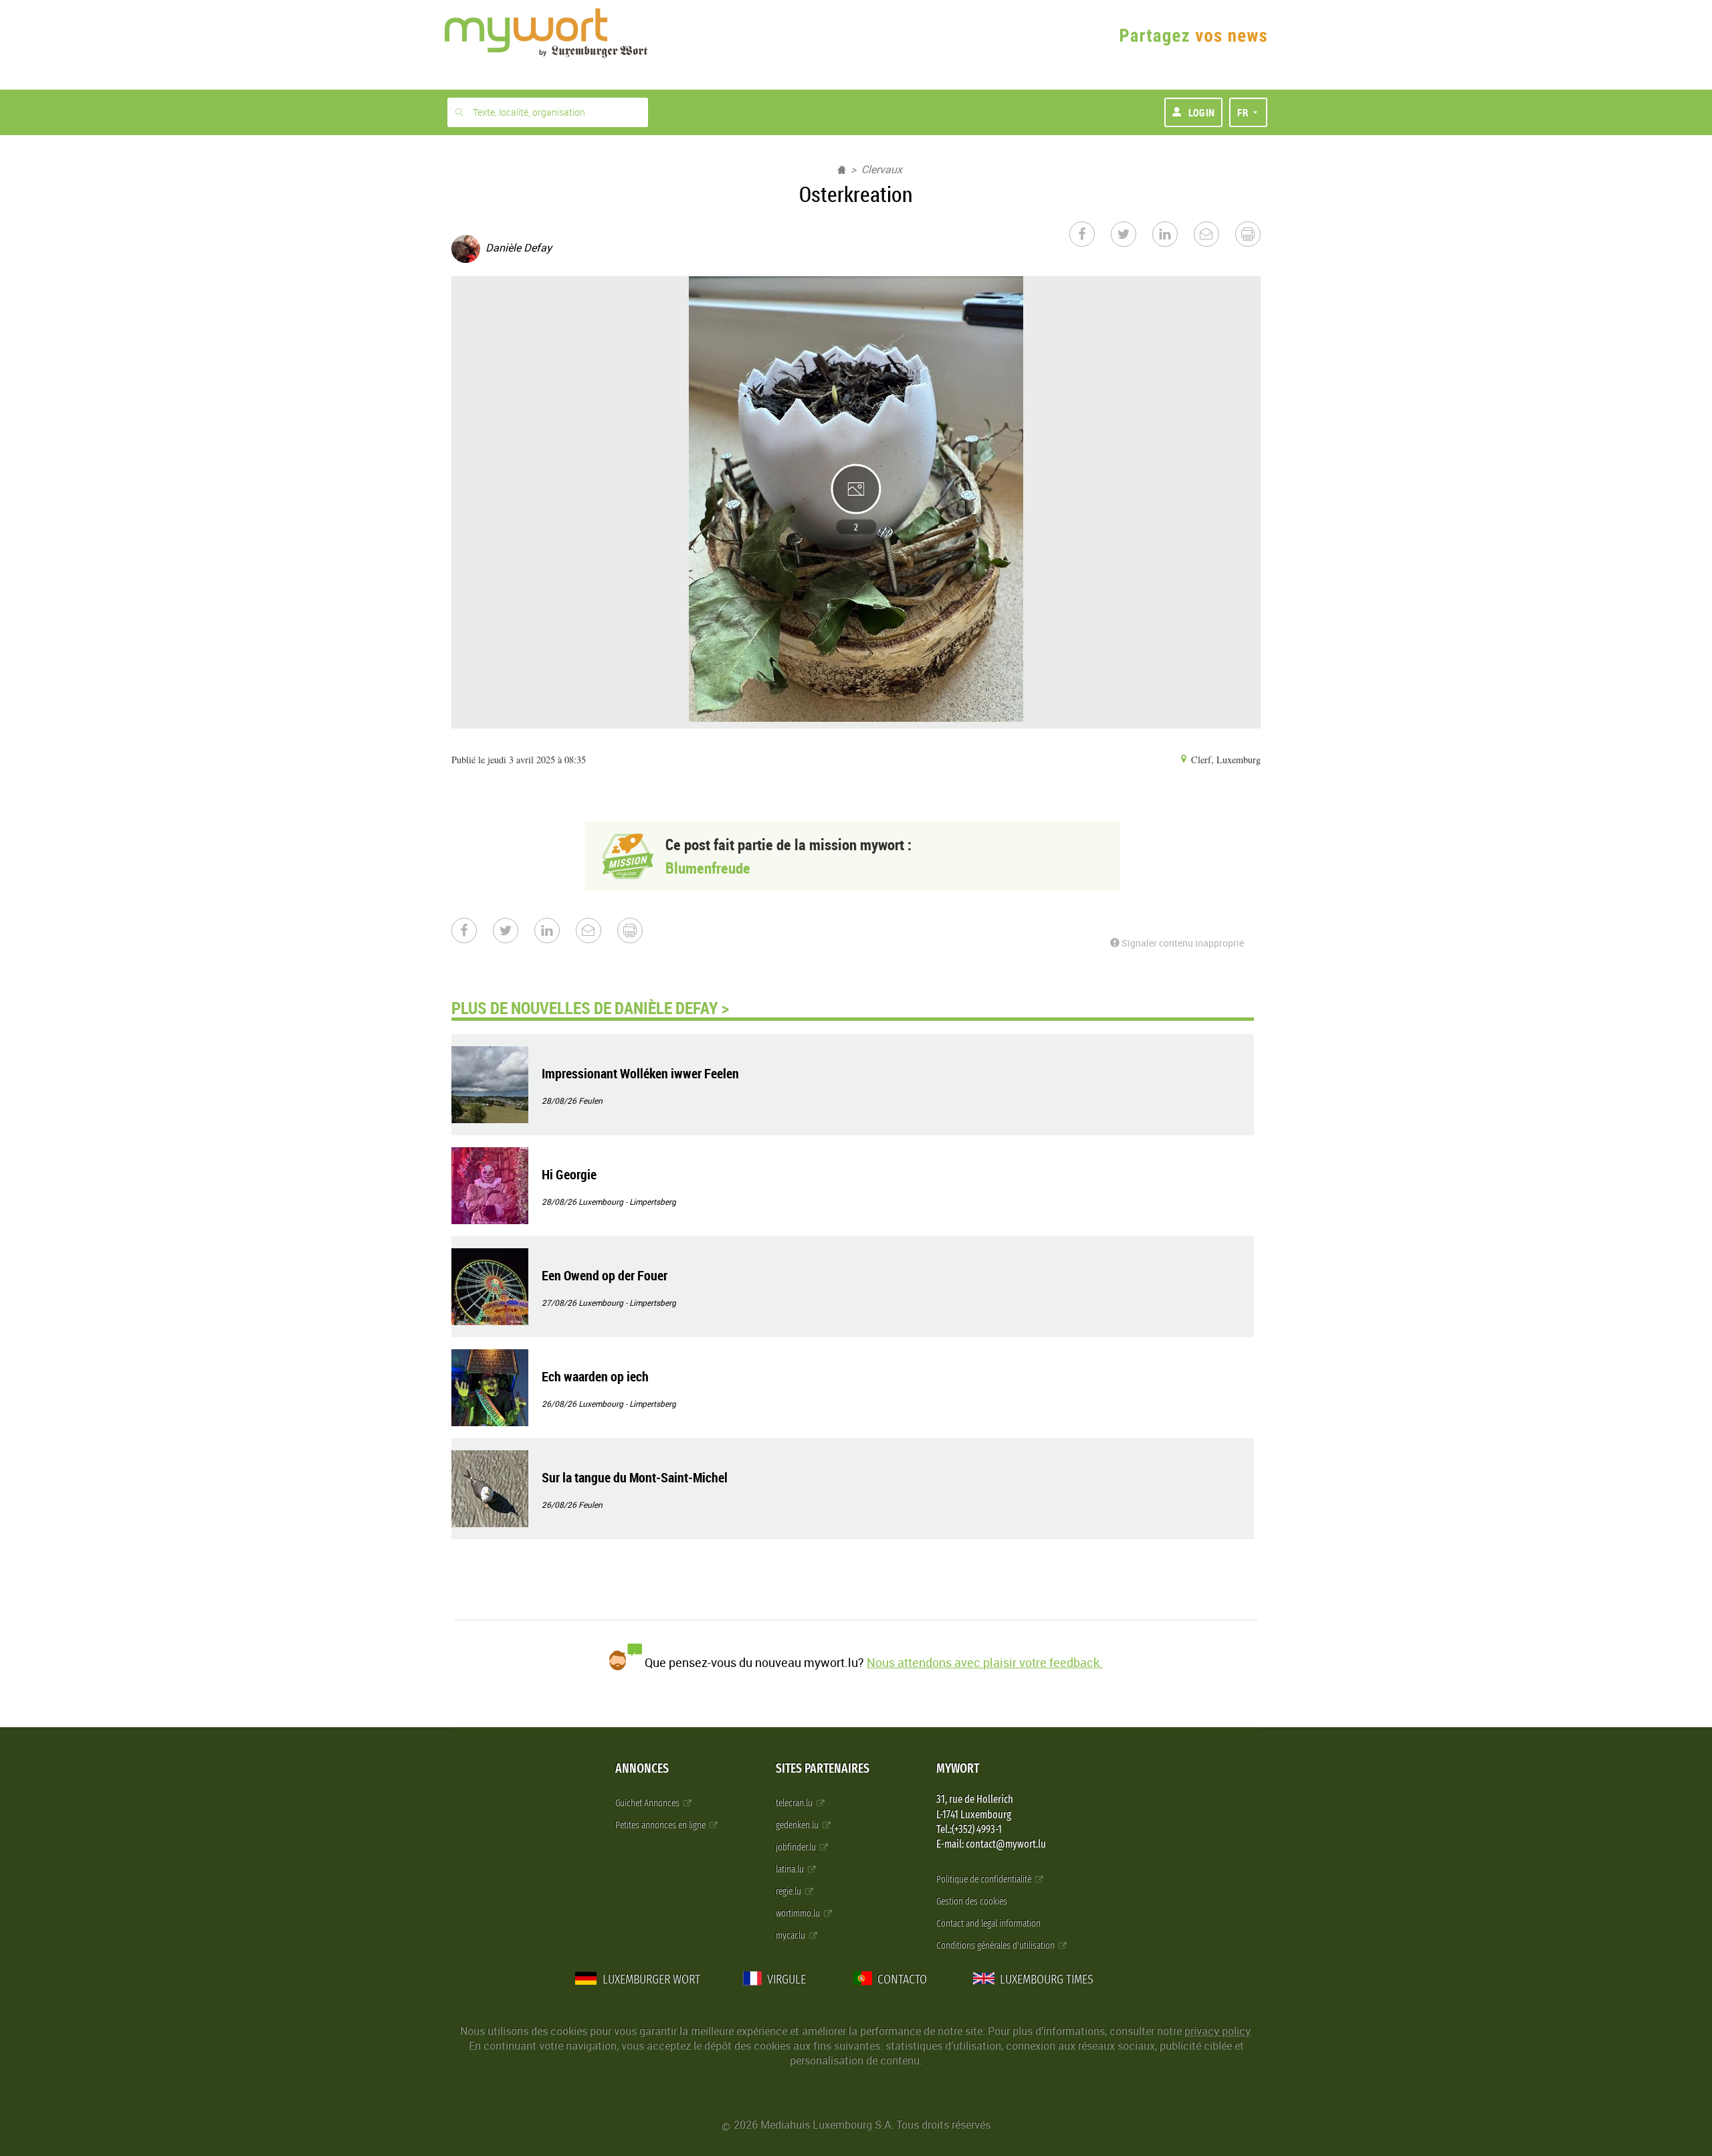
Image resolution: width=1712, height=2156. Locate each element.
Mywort (958, 1768)
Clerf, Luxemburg (1224, 760)
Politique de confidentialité (985, 1879)
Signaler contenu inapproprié (1182, 943)
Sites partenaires (823, 1768)
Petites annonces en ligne (661, 1825)
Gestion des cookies (972, 1901)
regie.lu (789, 1891)
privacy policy (1217, 2031)
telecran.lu (795, 1803)
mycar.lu (791, 1936)
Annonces (642, 1768)
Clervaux (882, 169)
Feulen (591, 1100)
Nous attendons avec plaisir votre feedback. (985, 1662)
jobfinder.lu (797, 1847)
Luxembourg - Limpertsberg (627, 1201)
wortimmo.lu (799, 1914)
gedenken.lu (798, 1825)
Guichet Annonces (648, 1803)
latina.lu (791, 1869)
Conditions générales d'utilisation (996, 1946)
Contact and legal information (988, 1924)
